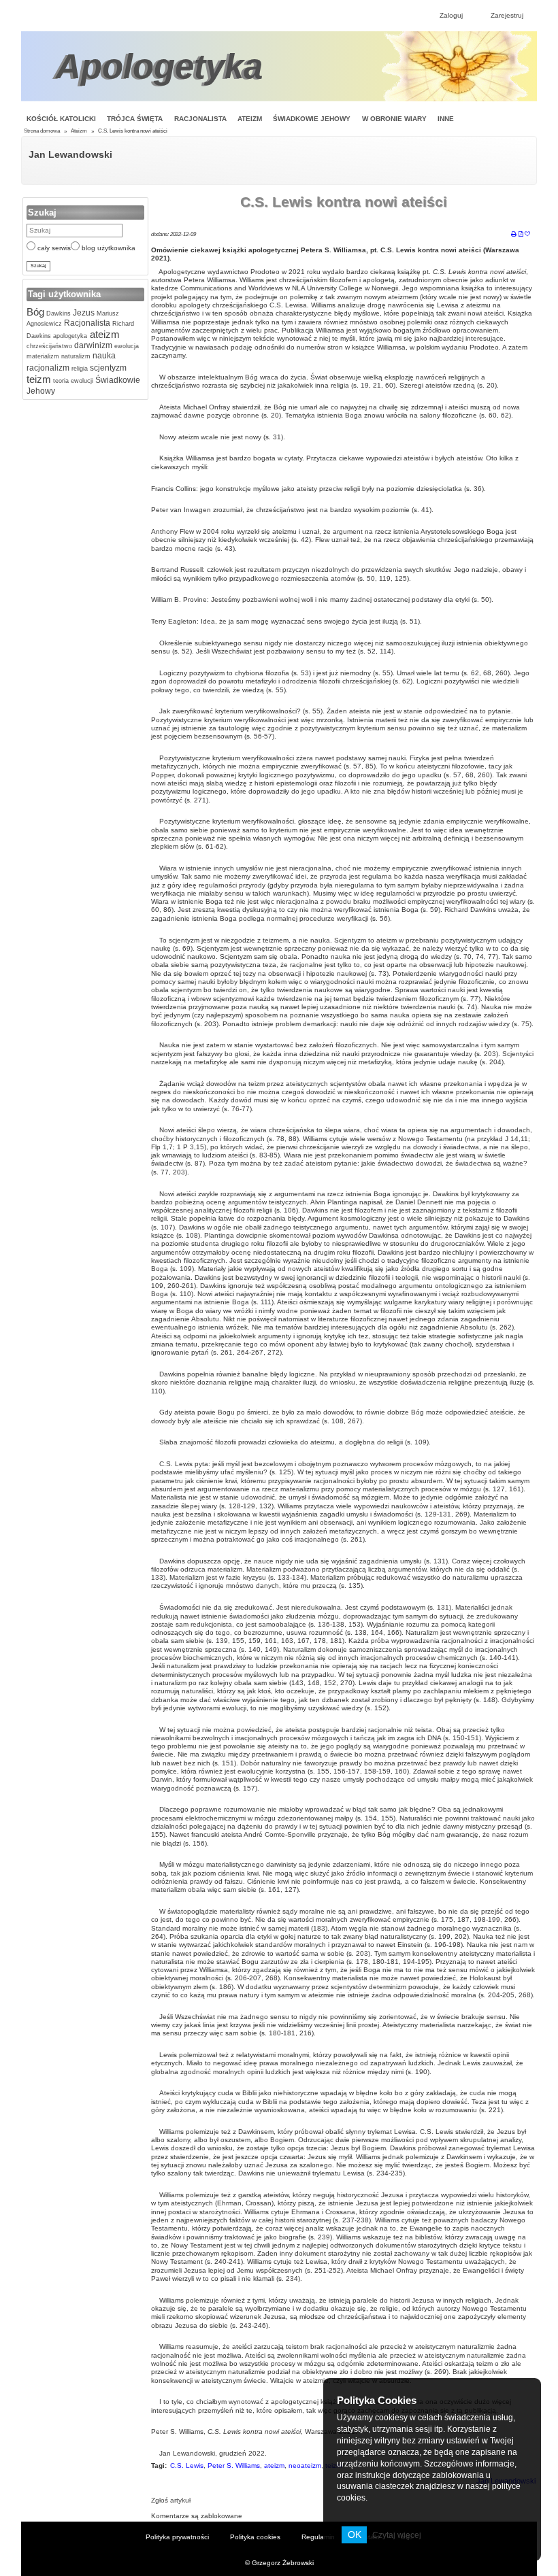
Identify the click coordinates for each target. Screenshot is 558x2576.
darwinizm (92, 345)
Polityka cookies (255, 2537)
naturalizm (75, 356)
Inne (446, 119)
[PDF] (521, 235)
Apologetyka (159, 66)
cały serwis (53, 248)
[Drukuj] (514, 235)
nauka (103, 356)
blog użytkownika (108, 248)
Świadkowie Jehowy (312, 119)
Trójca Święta (135, 119)
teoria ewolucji (72, 381)
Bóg (35, 312)
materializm (43, 356)
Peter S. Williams (234, 2465)
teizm (39, 379)
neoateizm (305, 2465)
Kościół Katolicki (61, 119)
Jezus (83, 313)
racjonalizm (48, 368)
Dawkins (58, 313)
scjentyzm (107, 368)
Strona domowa (42, 131)
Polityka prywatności (177, 2537)
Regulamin (318, 2537)
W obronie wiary (394, 119)
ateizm (103, 334)
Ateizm (250, 119)
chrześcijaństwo (49, 346)
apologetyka (69, 336)
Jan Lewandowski (70, 154)
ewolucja (126, 346)
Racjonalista (200, 119)
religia (79, 369)
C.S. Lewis (187, 2465)
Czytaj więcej (397, 2535)
